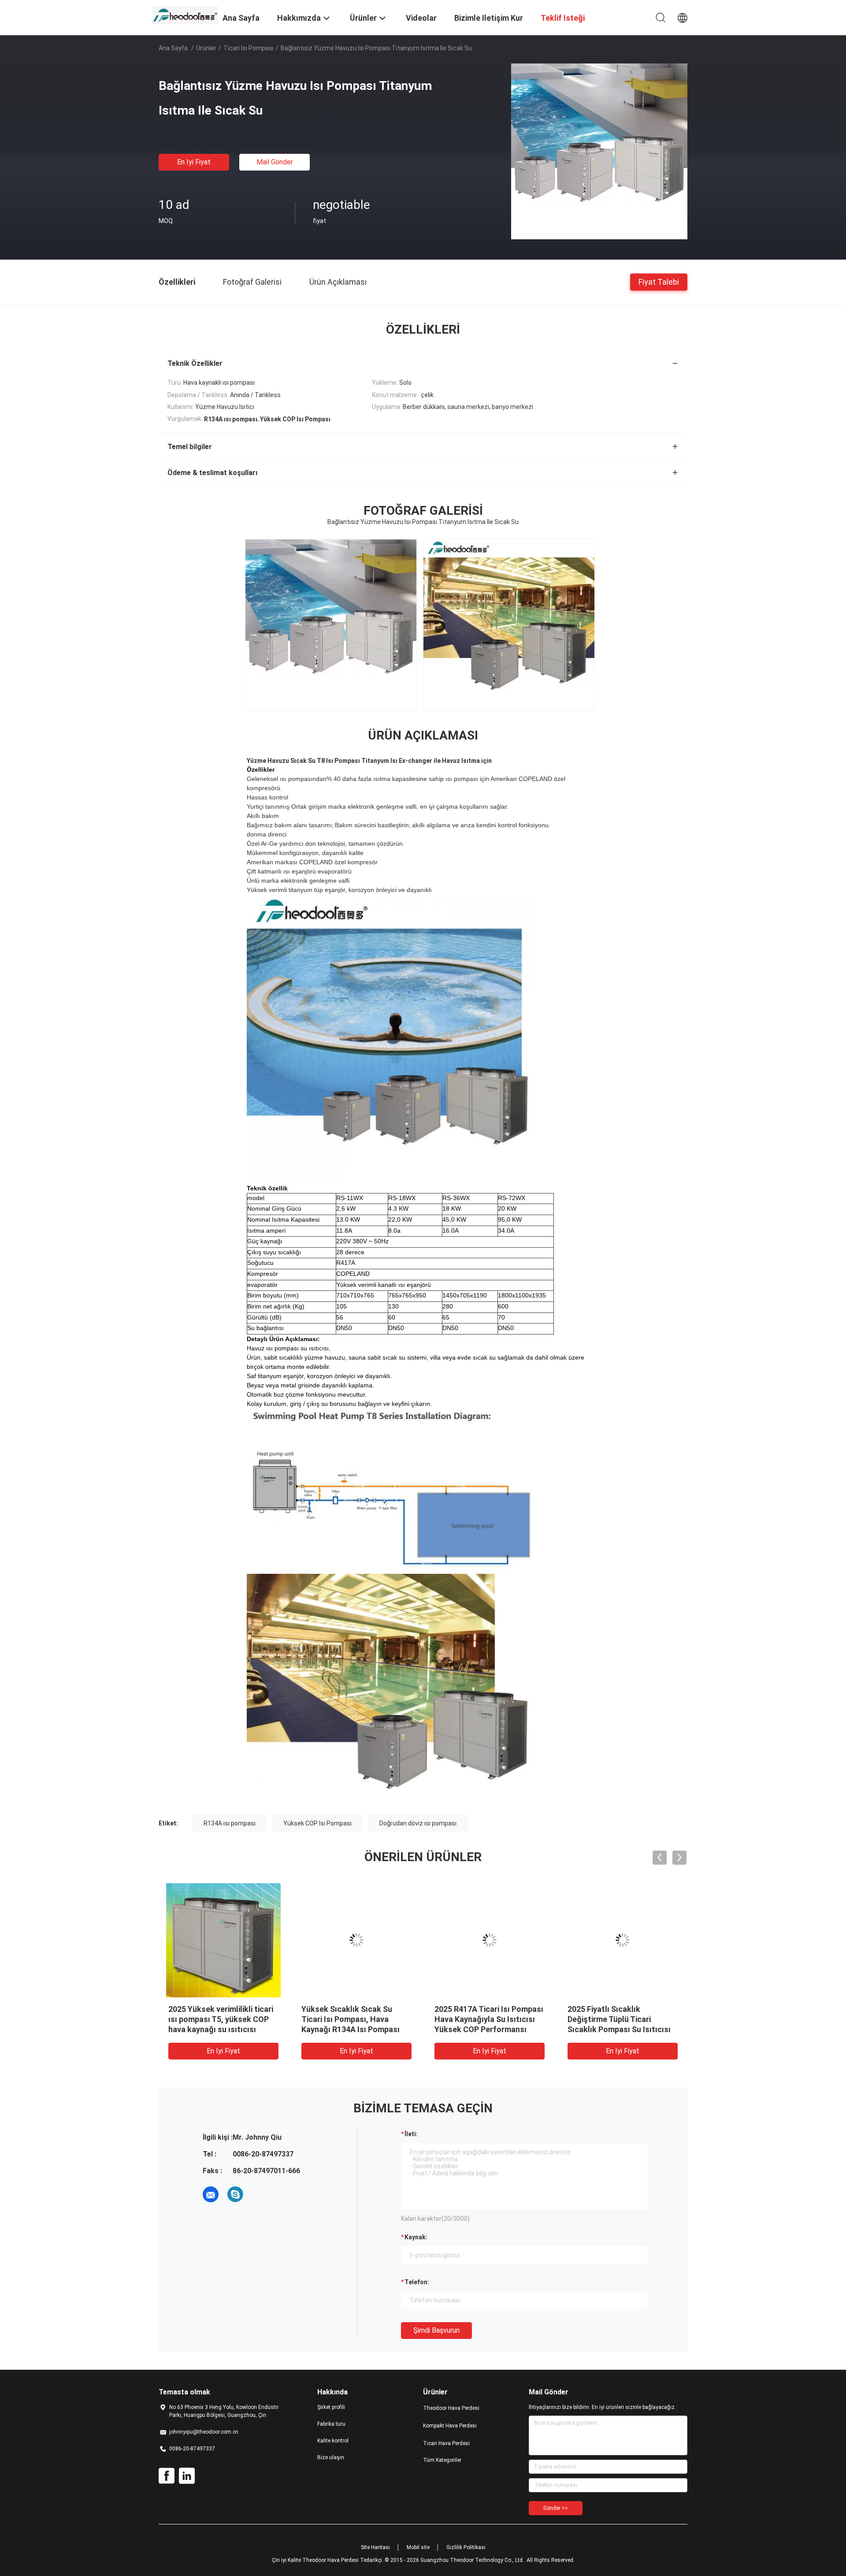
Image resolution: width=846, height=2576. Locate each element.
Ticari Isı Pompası (249, 48)
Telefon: (417, 2282)
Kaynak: (416, 2237)
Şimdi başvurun (436, 2330)
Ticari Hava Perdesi (446, 2443)
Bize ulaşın (331, 2457)
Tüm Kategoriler (442, 2460)
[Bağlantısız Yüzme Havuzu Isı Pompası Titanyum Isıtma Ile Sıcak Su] (599, 151)
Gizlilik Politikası (466, 2547)
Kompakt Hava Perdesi (450, 2426)
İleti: (411, 2134)
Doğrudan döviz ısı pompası (418, 1823)
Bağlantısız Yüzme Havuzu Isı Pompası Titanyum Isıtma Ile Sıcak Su (488, 2019)
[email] (211, 2194)
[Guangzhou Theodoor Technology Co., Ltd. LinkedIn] (187, 2476)
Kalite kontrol (333, 2441)
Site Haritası (375, 2547)
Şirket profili (331, 2407)
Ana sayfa (173, 48)
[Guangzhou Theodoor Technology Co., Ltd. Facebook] (167, 2476)
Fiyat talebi (659, 281)
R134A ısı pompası (230, 1823)
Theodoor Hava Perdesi (451, 2408)
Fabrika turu (331, 2424)
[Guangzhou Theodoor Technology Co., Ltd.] (185, 15)
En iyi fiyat (194, 162)
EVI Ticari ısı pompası (207, 2009)
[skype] (235, 2194)
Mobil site (418, 2547)
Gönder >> (556, 2508)
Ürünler (206, 48)
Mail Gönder (275, 162)
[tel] (260, 2194)
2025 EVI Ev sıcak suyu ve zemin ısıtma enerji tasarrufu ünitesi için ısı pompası (354, 2019)
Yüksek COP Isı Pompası (317, 1823)
